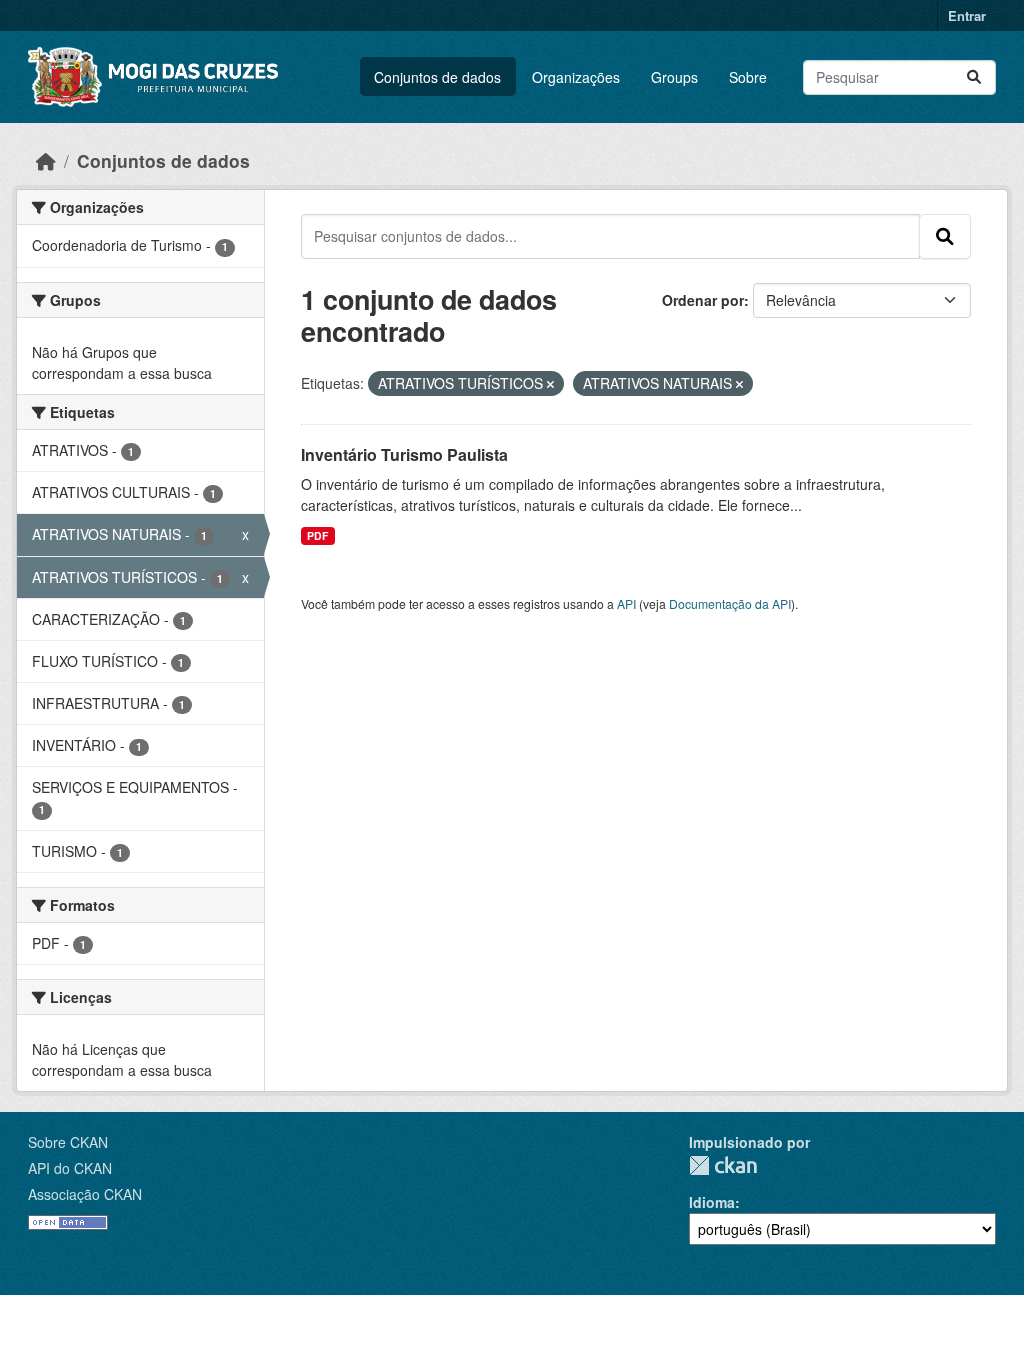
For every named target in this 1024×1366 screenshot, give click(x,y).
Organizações (576, 77)
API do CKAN (70, 1168)
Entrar (967, 15)
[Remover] (550, 384)
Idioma (712, 1202)
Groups (674, 77)
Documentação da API (730, 603)
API (626, 603)
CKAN (723, 1165)
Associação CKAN (85, 1194)
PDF (317, 535)
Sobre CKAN (68, 1142)
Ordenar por (703, 300)
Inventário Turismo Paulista (404, 454)
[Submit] (974, 77)
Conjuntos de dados (437, 77)
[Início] (46, 160)
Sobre (748, 77)
